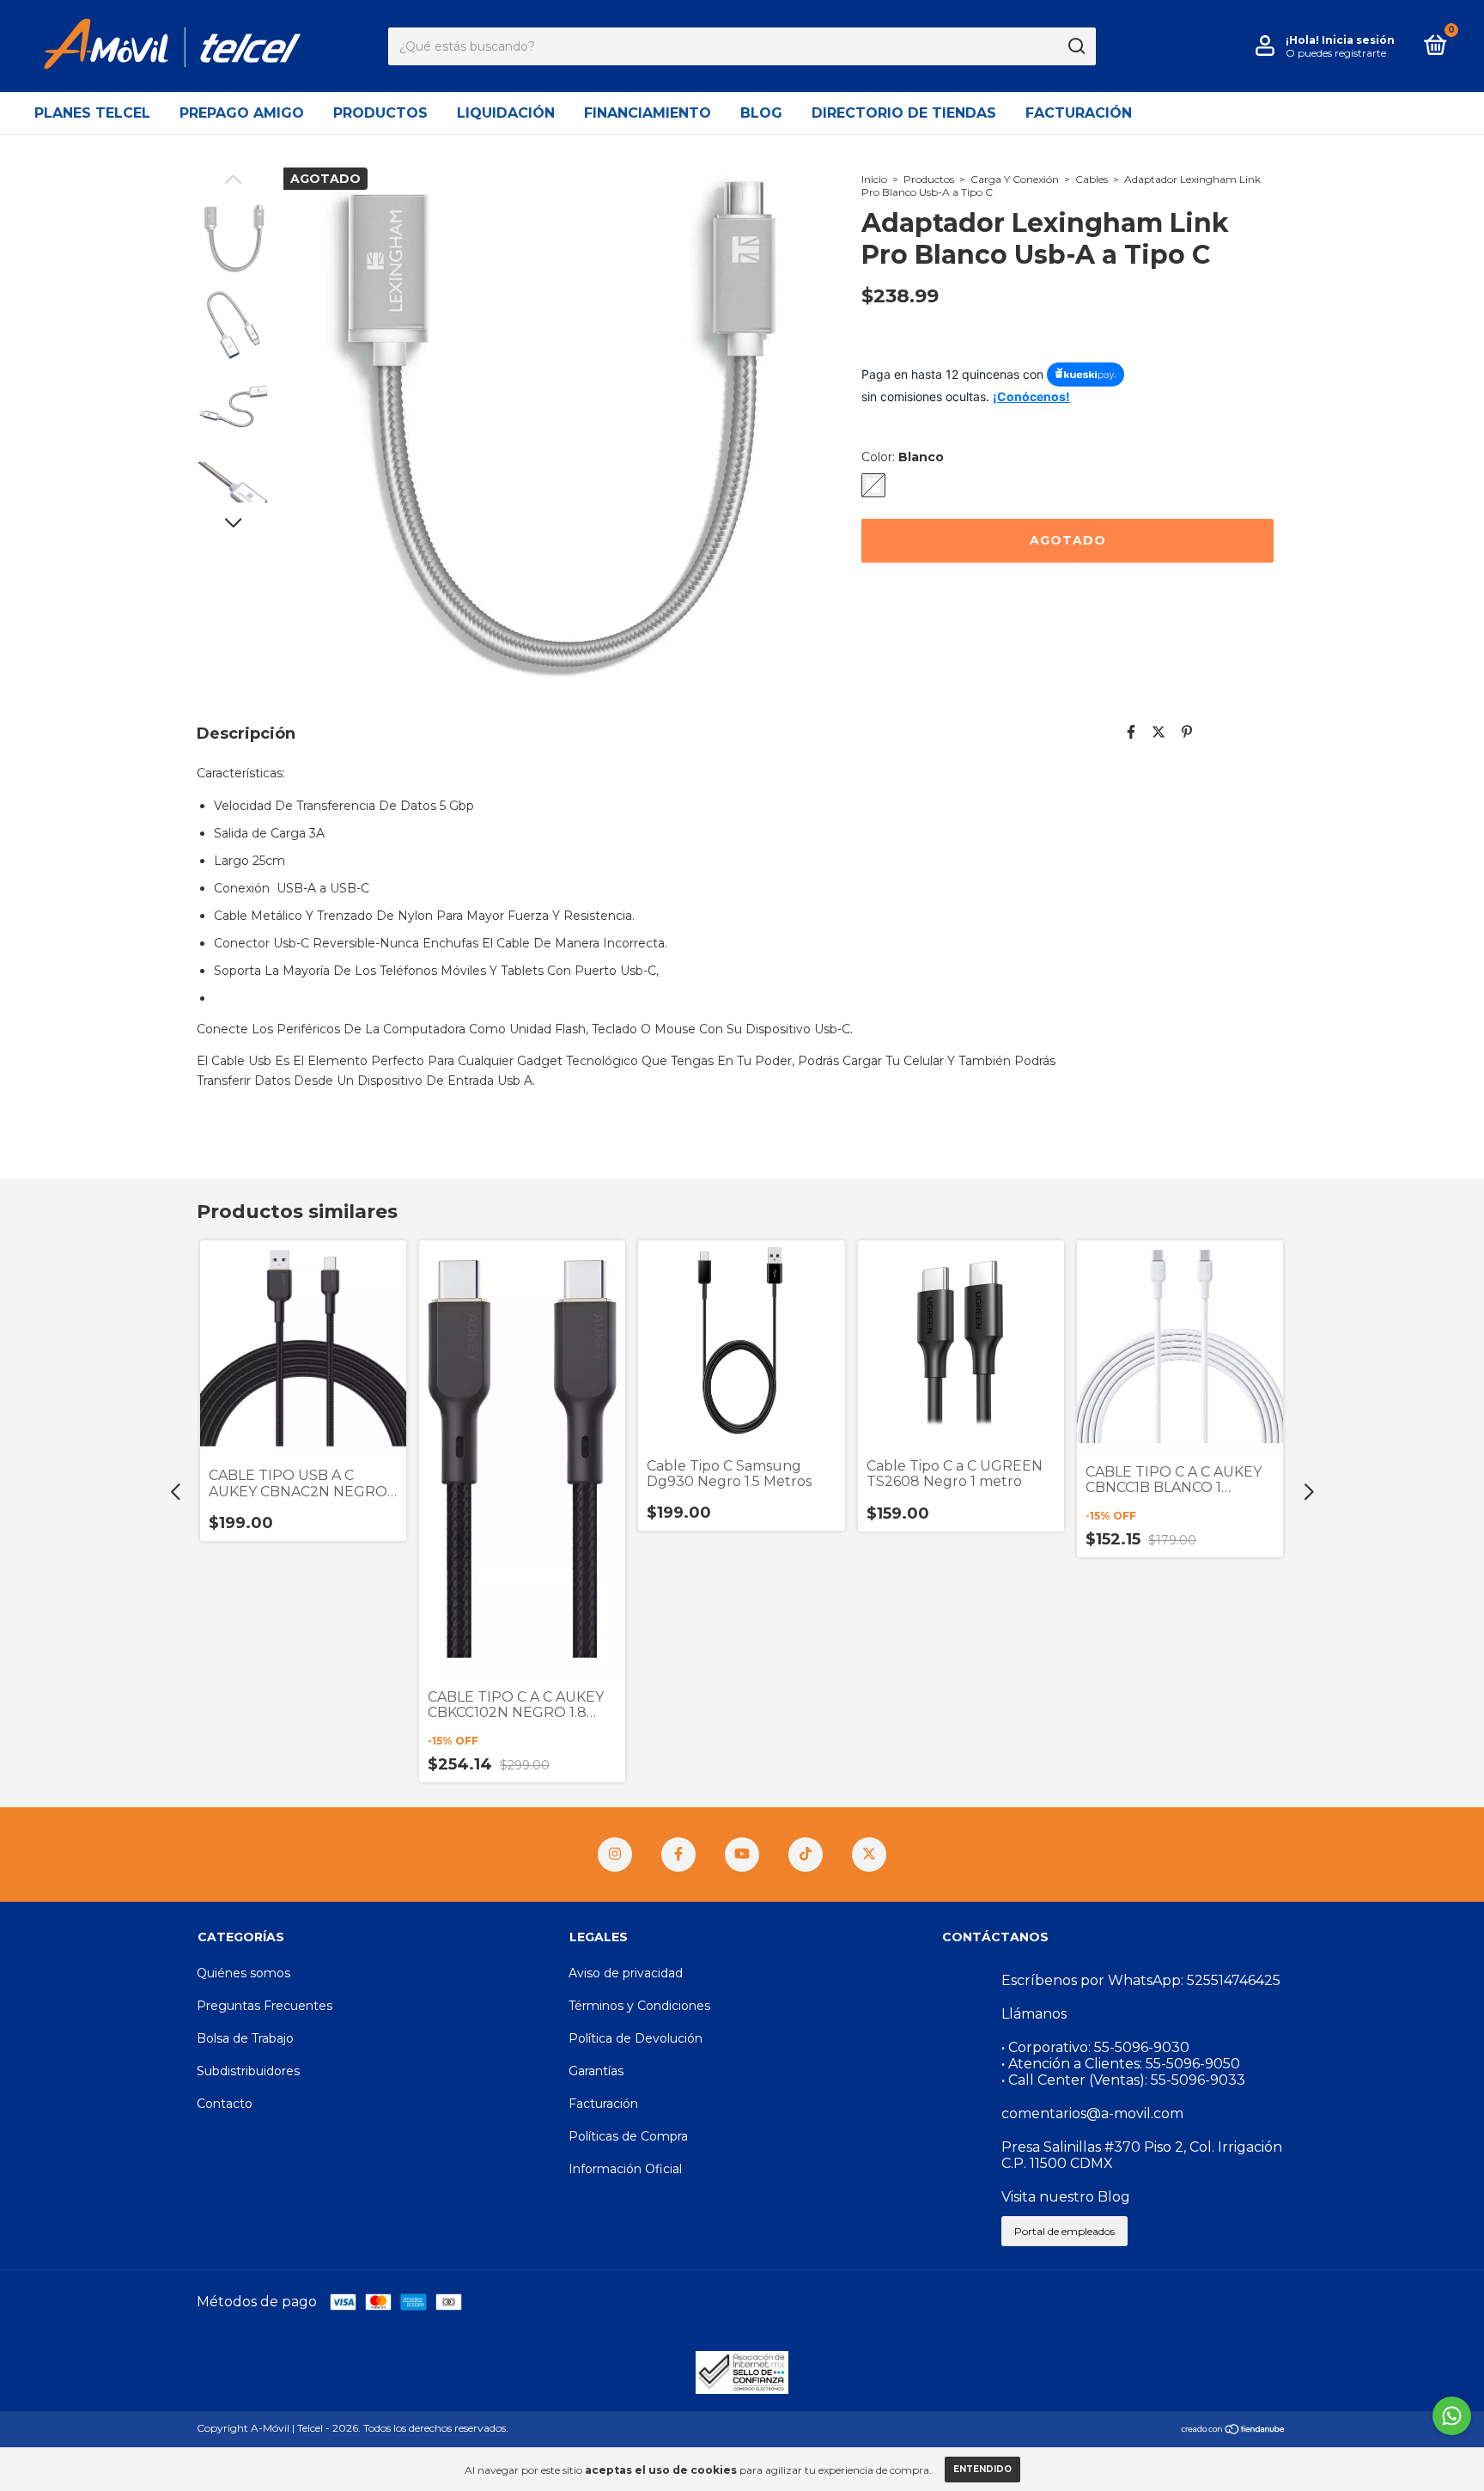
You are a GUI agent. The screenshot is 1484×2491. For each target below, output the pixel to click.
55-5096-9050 (1193, 2064)
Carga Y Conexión (1015, 179)
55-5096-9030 (1142, 2047)
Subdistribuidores (248, 2071)
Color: (903, 457)
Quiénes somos (243, 1973)
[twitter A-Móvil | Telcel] (869, 1855)
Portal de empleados (1064, 2231)
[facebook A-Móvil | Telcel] (678, 1855)
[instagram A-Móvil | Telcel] (615, 1855)
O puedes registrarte (1336, 53)
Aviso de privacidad (626, 1973)
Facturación (1079, 113)
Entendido (982, 2469)
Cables (1092, 179)
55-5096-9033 (1198, 2080)
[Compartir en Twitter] (1159, 732)
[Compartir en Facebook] (1131, 732)
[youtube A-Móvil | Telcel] (742, 1855)
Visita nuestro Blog (1066, 2197)
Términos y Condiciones (639, 2006)
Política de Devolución (636, 2038)
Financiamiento (648, 113)
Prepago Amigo (242, 113)
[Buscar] (1076, 46)
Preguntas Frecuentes (265, 2006)
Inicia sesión (1358, 40)
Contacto (225, 2104)
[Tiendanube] (1234, 2430)
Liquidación (506, 113)
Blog (761, 113)
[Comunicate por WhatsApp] (1452, 2416)
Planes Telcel (92, 113)
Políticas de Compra (628, 2136)
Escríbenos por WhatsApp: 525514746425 (1141, 1980)
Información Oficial (625, 2169)
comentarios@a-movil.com (1092, 2113)
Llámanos (1034, 2014)
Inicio (874, 179)
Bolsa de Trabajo (245, 2038)
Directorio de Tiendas (904, 113)
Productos (380, 113)
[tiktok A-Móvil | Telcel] (806, 1855)
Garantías (596, 2071)
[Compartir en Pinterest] (1187, 732)
